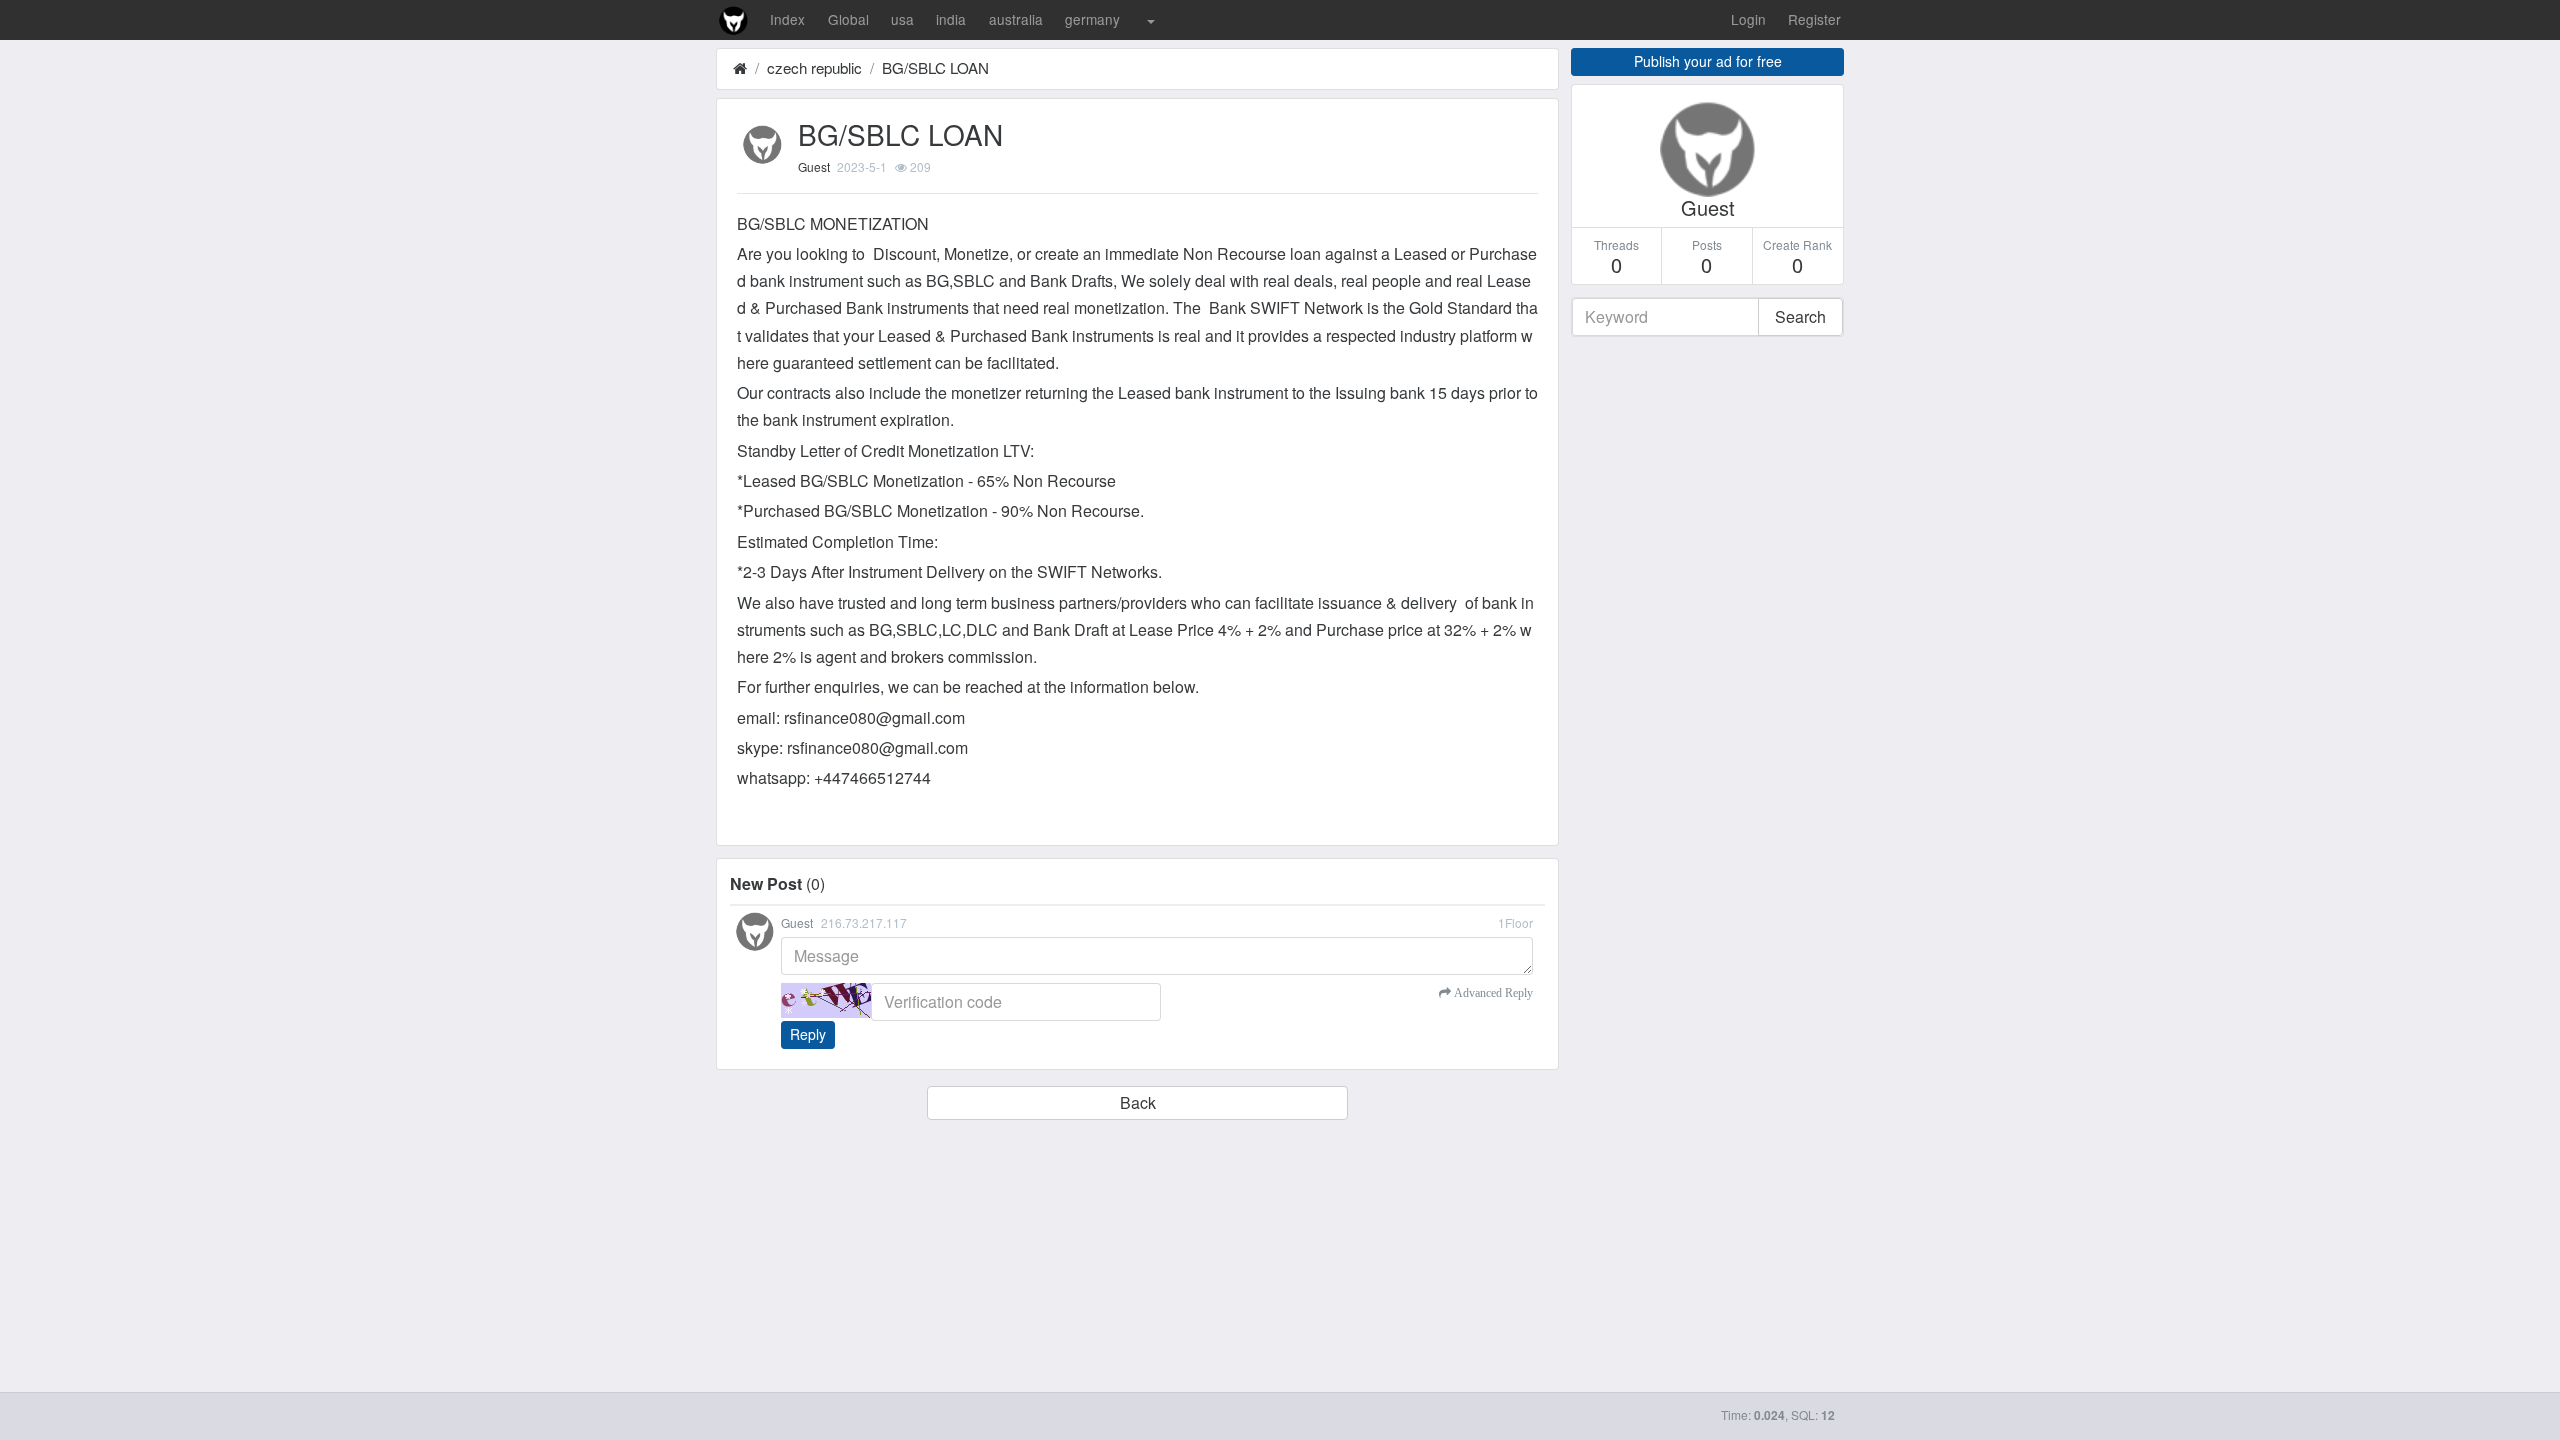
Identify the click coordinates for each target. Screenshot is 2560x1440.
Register (1814, 19)
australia (1016, 19)
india (951, 19)
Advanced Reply (1492, 993)
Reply (808, 1034)
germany (1092, 19)
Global (848, 19)
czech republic (814, 67)
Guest (814, 166)
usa (902, 19)
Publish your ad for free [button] (1708, 61)
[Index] (740, 67)
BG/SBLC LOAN (935, 67)
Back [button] (1138, 1102)
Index (787, 19)
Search (1800, 316)
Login (1748, 19)
